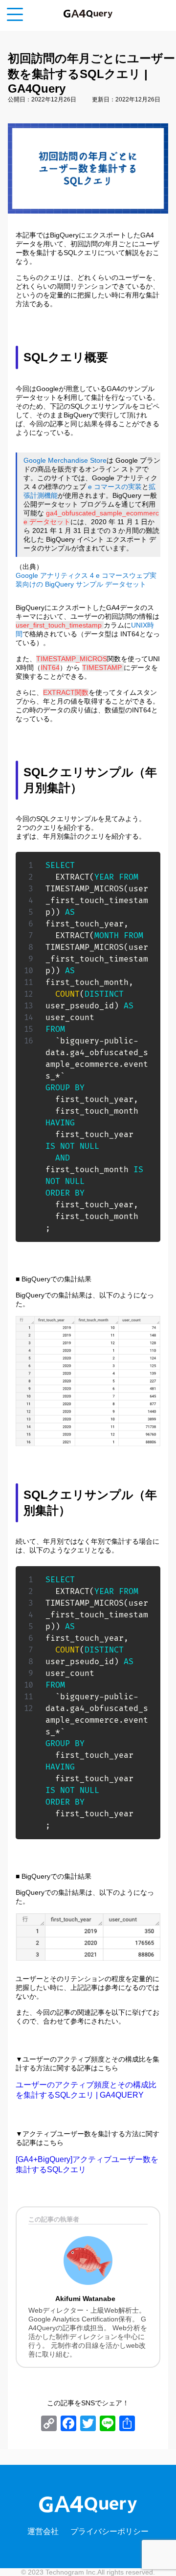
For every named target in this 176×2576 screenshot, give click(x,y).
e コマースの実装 (115, 487)
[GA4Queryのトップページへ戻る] (88, 13)
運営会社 (43, 2531)
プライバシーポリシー (110, 2531)
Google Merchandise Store (65, 460)
